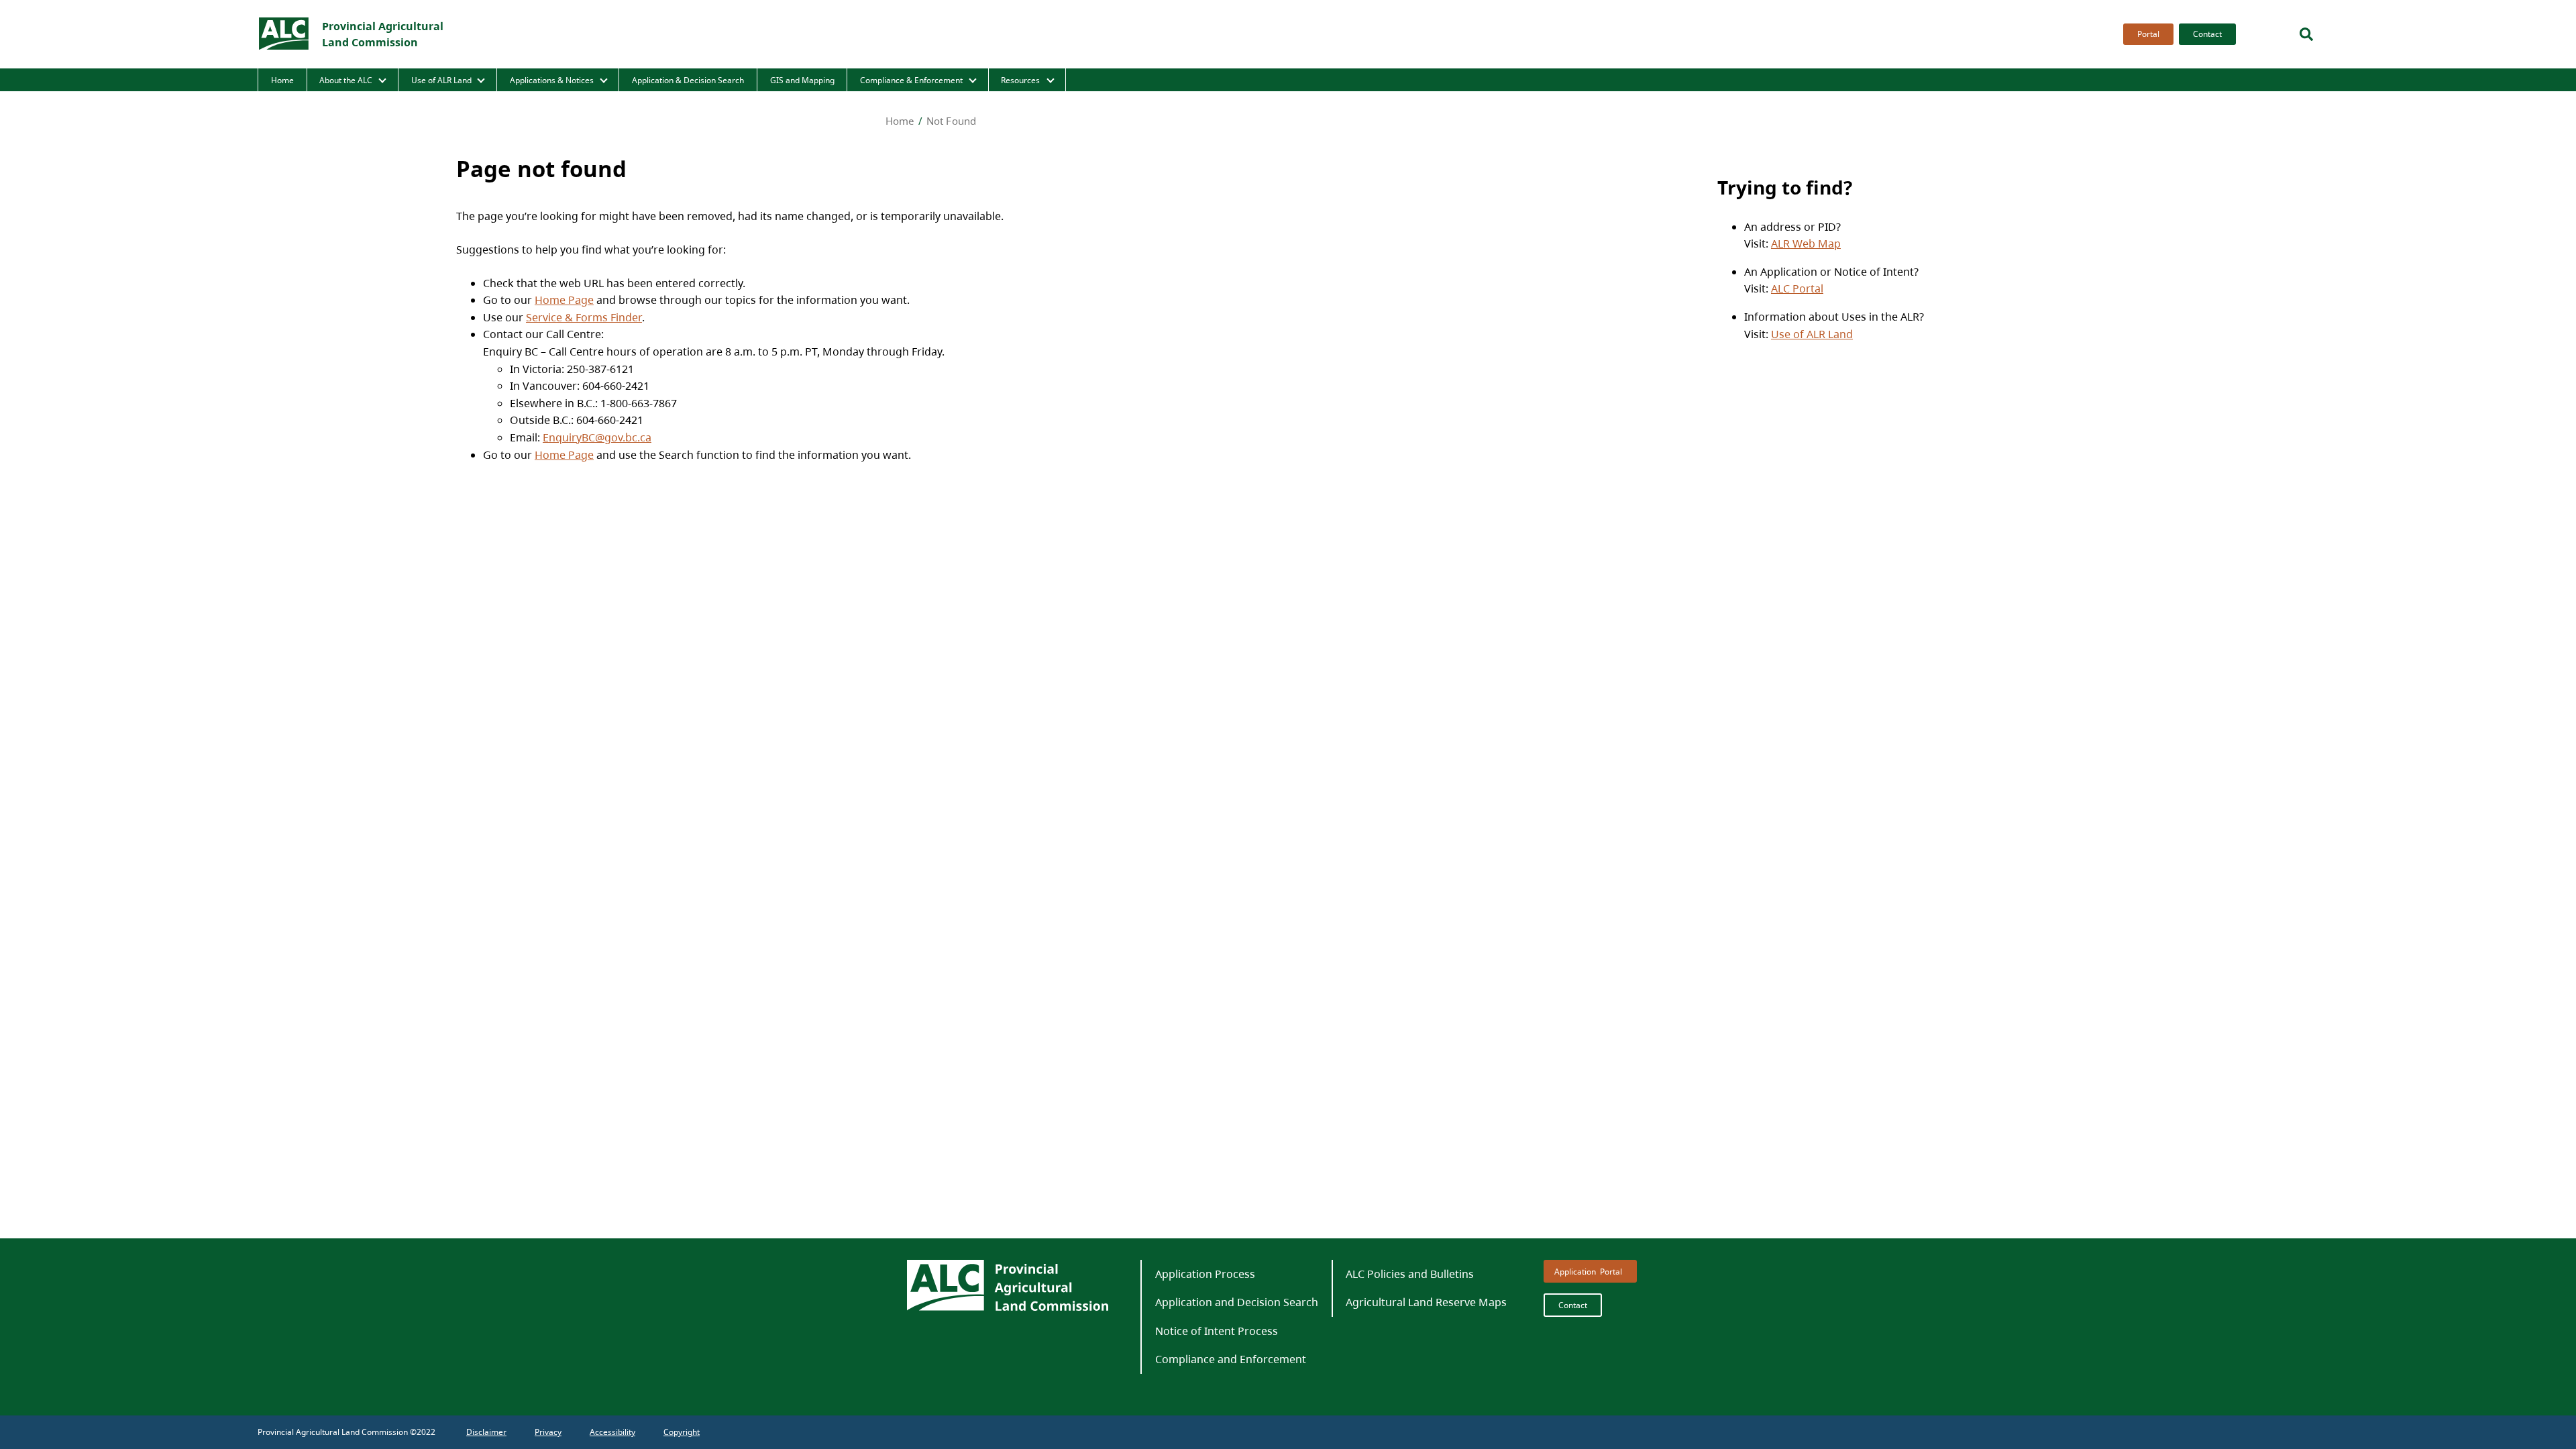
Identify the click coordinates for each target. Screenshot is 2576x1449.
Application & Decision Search (688, 80)
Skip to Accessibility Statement (2120, 45)
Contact (2207, 34)
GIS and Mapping (802, 80)
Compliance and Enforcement (1231, 1359)
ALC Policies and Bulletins (1410, 1274)
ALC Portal (1797, 288)
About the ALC (346, 80)
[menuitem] (2146, 34)
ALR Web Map (1806, 243)
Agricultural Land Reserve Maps (1426, 1302)
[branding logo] (284, 34)
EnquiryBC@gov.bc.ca (597, 437)
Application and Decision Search (1237, 1302)
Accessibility (612, 1432)
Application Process (1205, 1274)
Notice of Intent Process (1217, 1331)
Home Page (564, 299)
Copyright (682, 1432)
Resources (1020, 80)
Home (282, 80)
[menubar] (2176, 34)
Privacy (548, 1432)
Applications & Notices (552, 80)
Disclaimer (486, 1432)
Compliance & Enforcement (911, 80)
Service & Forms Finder (584, 317)
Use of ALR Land (441, 80)
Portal (2148, 34)
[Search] (2306, 34)
